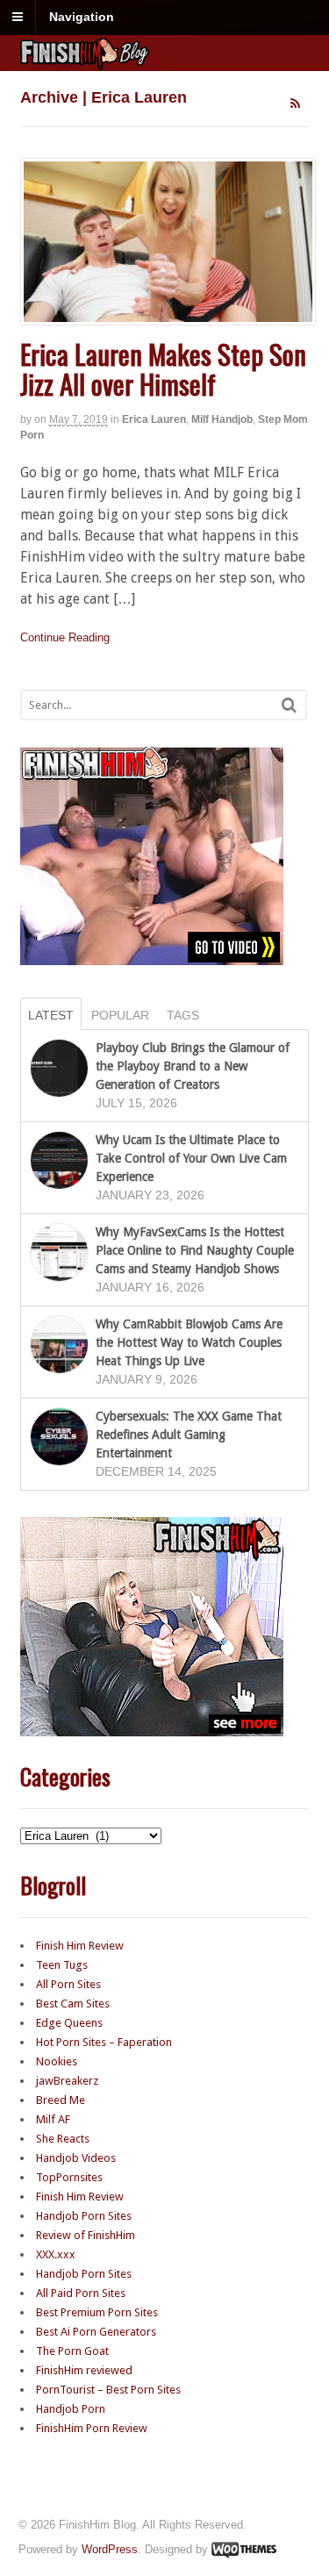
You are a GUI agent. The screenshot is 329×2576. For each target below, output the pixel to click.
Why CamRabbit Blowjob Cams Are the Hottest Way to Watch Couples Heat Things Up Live (189, 1342)
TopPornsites (69, 2177)
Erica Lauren (154, 419)
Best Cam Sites (73, 2004)
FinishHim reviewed (84, 2370)
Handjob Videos (76, 2158)
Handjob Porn (71, 2409)
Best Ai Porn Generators (96, 2332)
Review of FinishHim (86, 2235)
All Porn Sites (68, 1984)
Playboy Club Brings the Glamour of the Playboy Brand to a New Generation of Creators (193, 1066)
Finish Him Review (80, 1946)
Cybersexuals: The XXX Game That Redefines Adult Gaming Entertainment (189, 1435)
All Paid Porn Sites (81, 2293)
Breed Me (61, 2100)
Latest (51, 1015)
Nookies (57, 2061)
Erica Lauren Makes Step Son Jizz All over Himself (163, 369)
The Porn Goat (72, 2351)
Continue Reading (65, 637)
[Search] (289, 705)
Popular (120, 1015)
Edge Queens (69, 2023)
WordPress (110, 2549)
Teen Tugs (62, 1965)
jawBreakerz (67, 2081)
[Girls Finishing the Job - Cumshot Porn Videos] (165, 61)
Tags (183, 1015)
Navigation (82, 17)
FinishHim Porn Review (92, 2428)
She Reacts (63, 2139)
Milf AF (53, 2119)
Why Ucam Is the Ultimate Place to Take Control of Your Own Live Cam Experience (191, 1158)
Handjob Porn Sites (84, 2216)
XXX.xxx (56, 2254)
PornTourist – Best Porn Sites (108, 2390)
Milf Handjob (222, 419)
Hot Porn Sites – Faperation (104, 2042)
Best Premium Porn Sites (97, 2312)
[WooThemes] (244, 2549)
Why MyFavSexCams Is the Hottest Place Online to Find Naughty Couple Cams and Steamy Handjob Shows (195, 1250)
